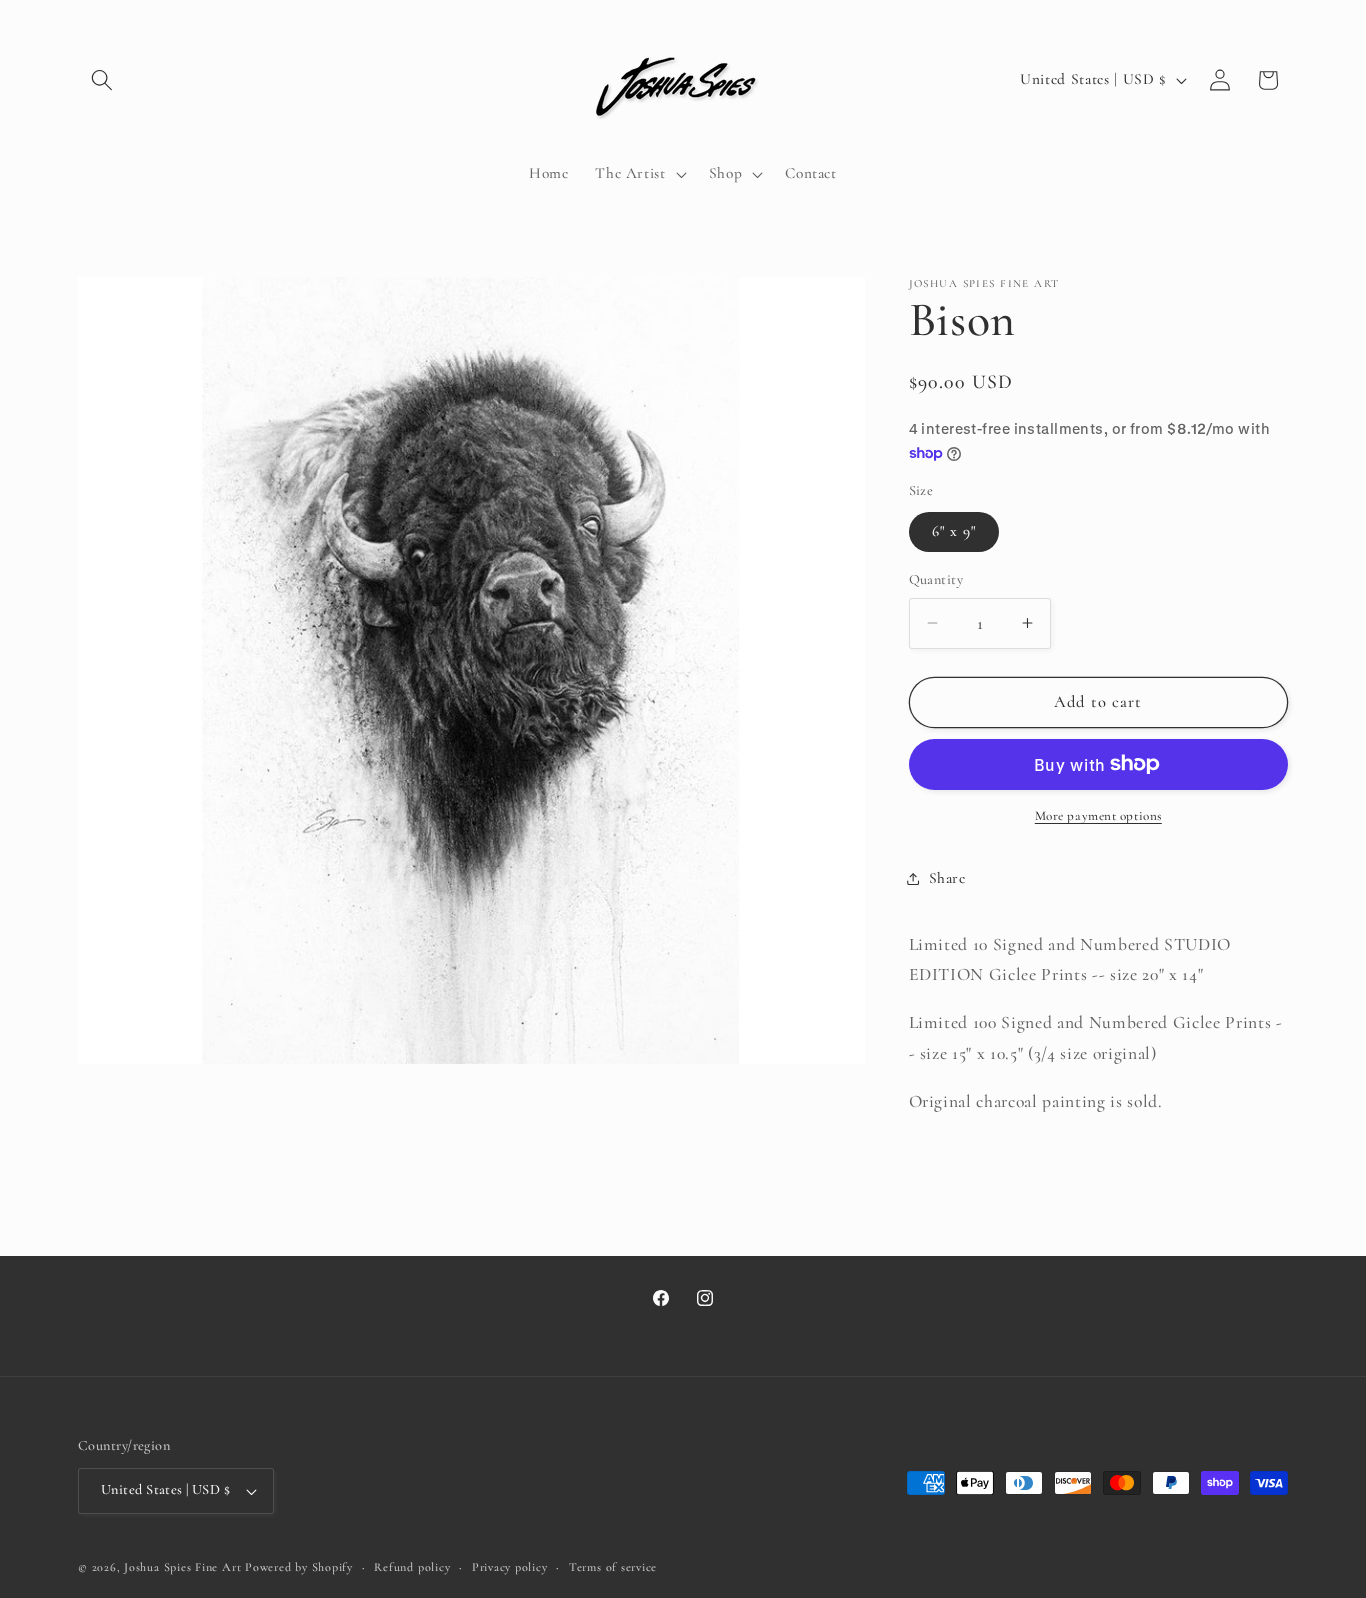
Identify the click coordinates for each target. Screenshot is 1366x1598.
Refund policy (412, 1567)
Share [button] (947, 878)
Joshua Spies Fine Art (182, 1567)
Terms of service (613, 1567)
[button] (102, 80)
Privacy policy (510, 1567)
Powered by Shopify (299, 1567)
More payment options (1098, 816)
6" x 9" (954, 531)
